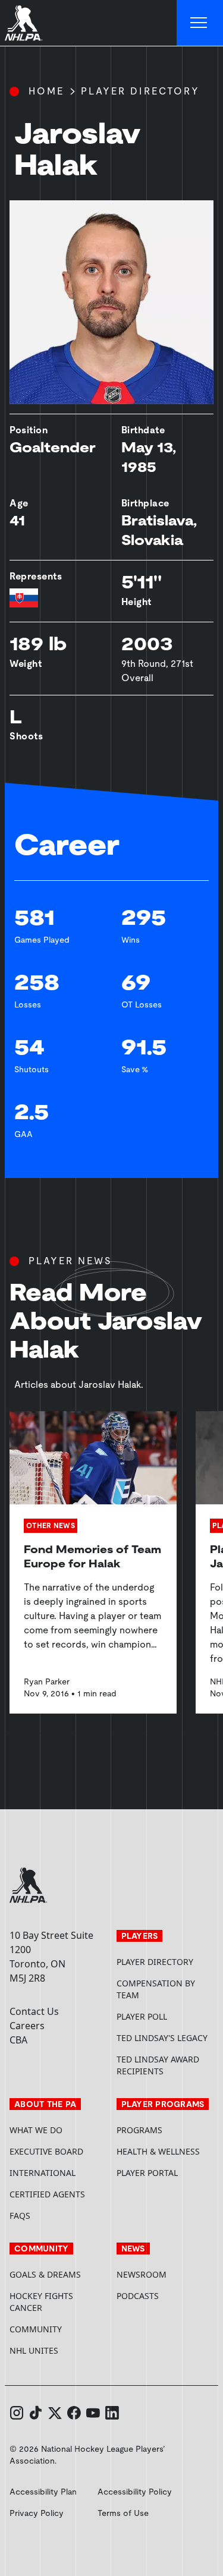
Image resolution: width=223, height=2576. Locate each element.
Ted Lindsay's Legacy (162, 2038)
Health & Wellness (158, 2151)
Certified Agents (47, 2194)
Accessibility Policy (135, 2492)
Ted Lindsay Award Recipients (158, 2065)
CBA (18, 2040)
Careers (27, 2026)
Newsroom (142, 2274)
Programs (139, 2130)
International (43, 2173)
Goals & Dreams (45, 2274)
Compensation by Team (156, 1989)
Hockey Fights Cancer (41, 2302)
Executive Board (46, 2151)
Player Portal (165, 2173)
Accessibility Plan (43, 2492)
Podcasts (138, 2296)
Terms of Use (123, 2513)
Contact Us (34, 2011)
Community (36, 2329)
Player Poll (142, 2016)
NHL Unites (58, 2350)
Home (46, 91)
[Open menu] (200, 23)
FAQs (20, 2216)
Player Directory (140, 91)
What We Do (36, 2130)
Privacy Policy (37, 2513)
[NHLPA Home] (24, 23)
